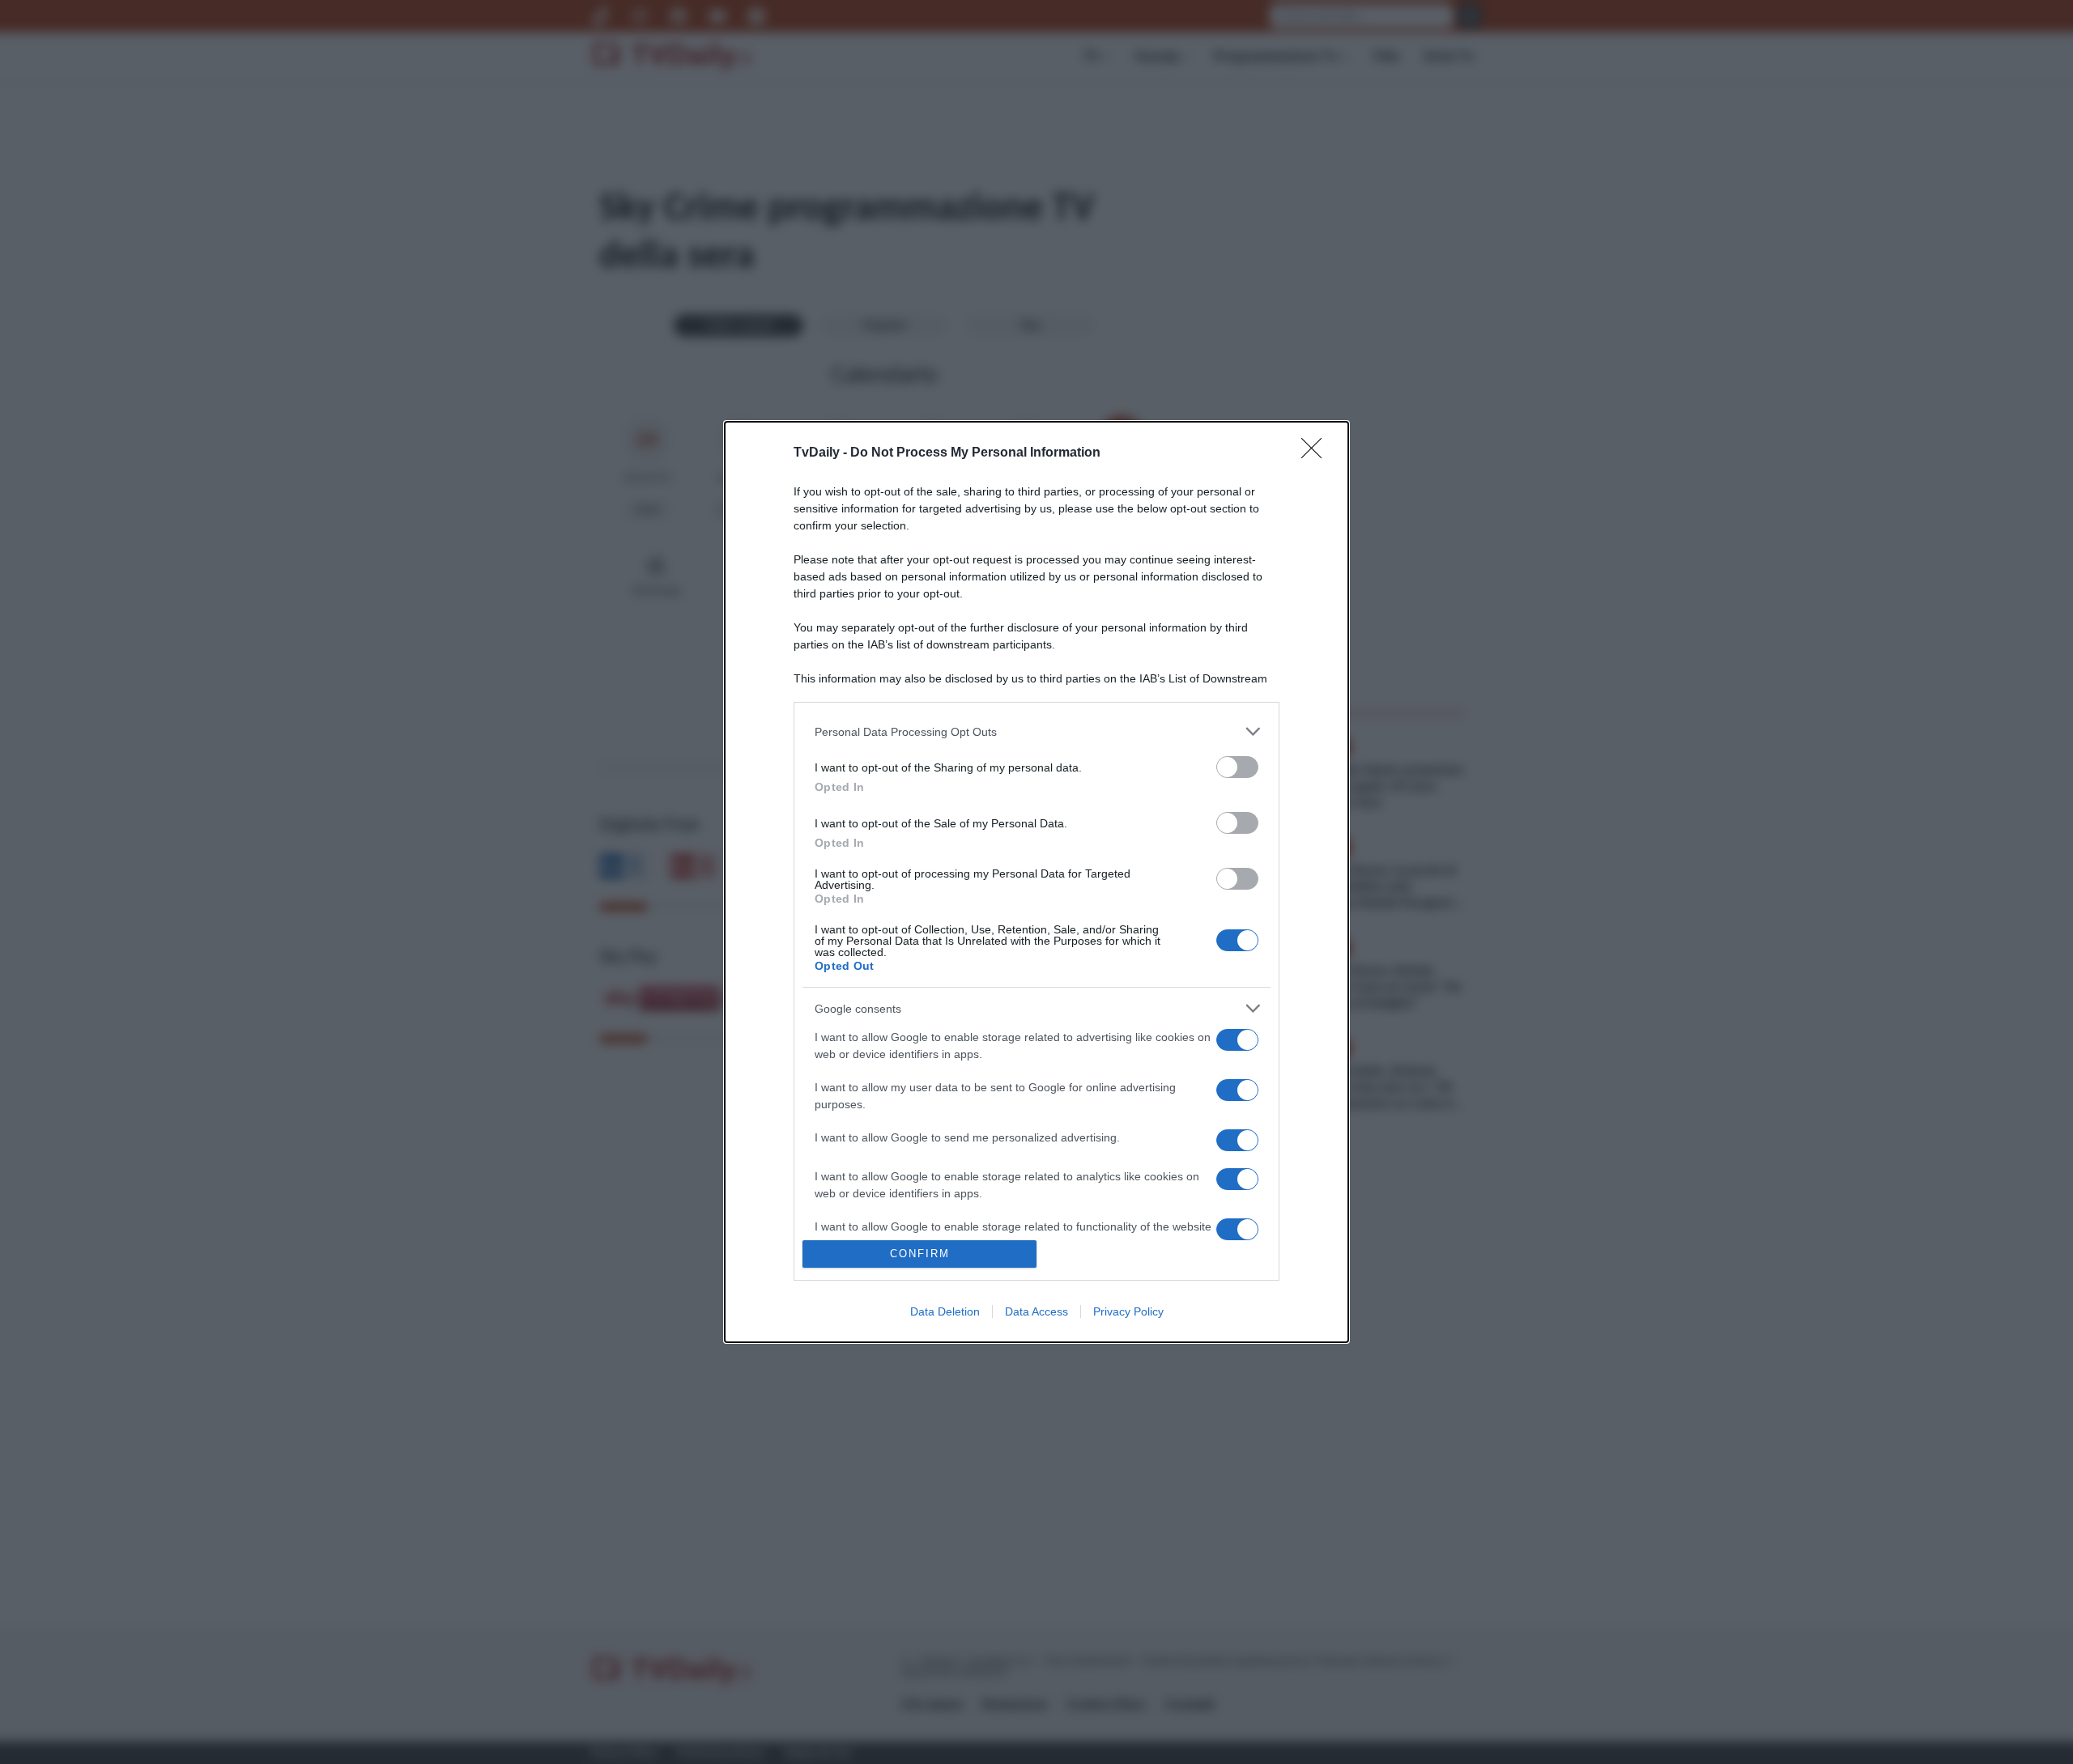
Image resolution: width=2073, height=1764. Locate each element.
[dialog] (1036, 882)
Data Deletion (945, 1311)
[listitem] (1036, 731)
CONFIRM (920, 1254)
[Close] (1317, 453)
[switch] (1237, 767)
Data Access (1036, 1311)
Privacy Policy (1128, 1311)
